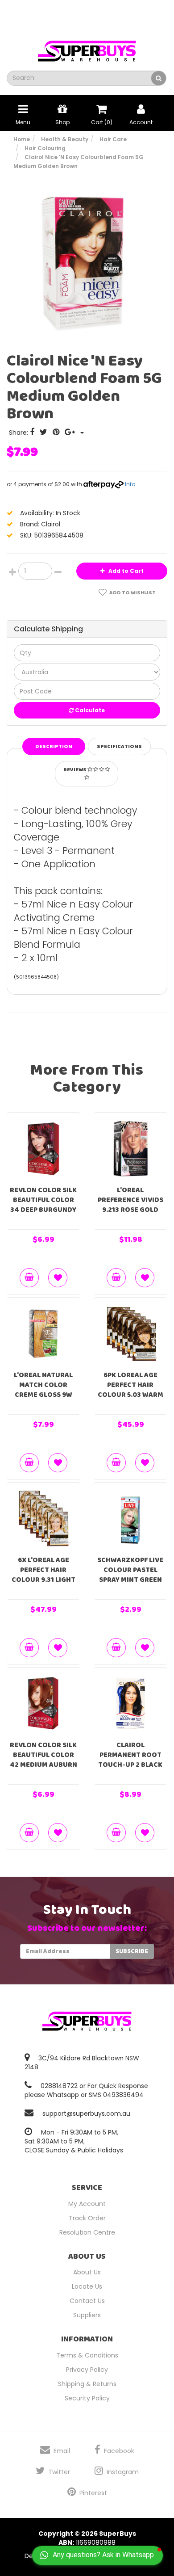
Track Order (87, 2218)
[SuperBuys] (87, 48)
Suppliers (87, 2315)
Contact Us (87, 2301)
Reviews (75, 770)
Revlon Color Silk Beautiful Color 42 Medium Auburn (43, 1755)
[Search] (159, 78)
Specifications (119, 746)
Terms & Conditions (87, 2355)
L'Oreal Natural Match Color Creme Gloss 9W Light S (43, 1390)
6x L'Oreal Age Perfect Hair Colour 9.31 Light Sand (43, 1575)
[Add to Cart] (29, 1278)
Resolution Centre (87, 2232)
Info (130, 484)
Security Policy (87, 2398)
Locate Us (87, 2286)
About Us (87, 2272)
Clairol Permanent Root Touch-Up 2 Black (130, 1755)
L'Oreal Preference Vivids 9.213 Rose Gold (130, 1200)
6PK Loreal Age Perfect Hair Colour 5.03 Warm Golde (130, 1390)
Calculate (89, 710)
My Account (87, 2204)
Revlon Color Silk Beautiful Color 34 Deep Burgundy (43, 1200)
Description (54, 746)
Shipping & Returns (87, 2384)
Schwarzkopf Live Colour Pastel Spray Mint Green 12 (130, 1575)
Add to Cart (125, 571)
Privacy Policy (87, 2370)
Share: (19, 433)
